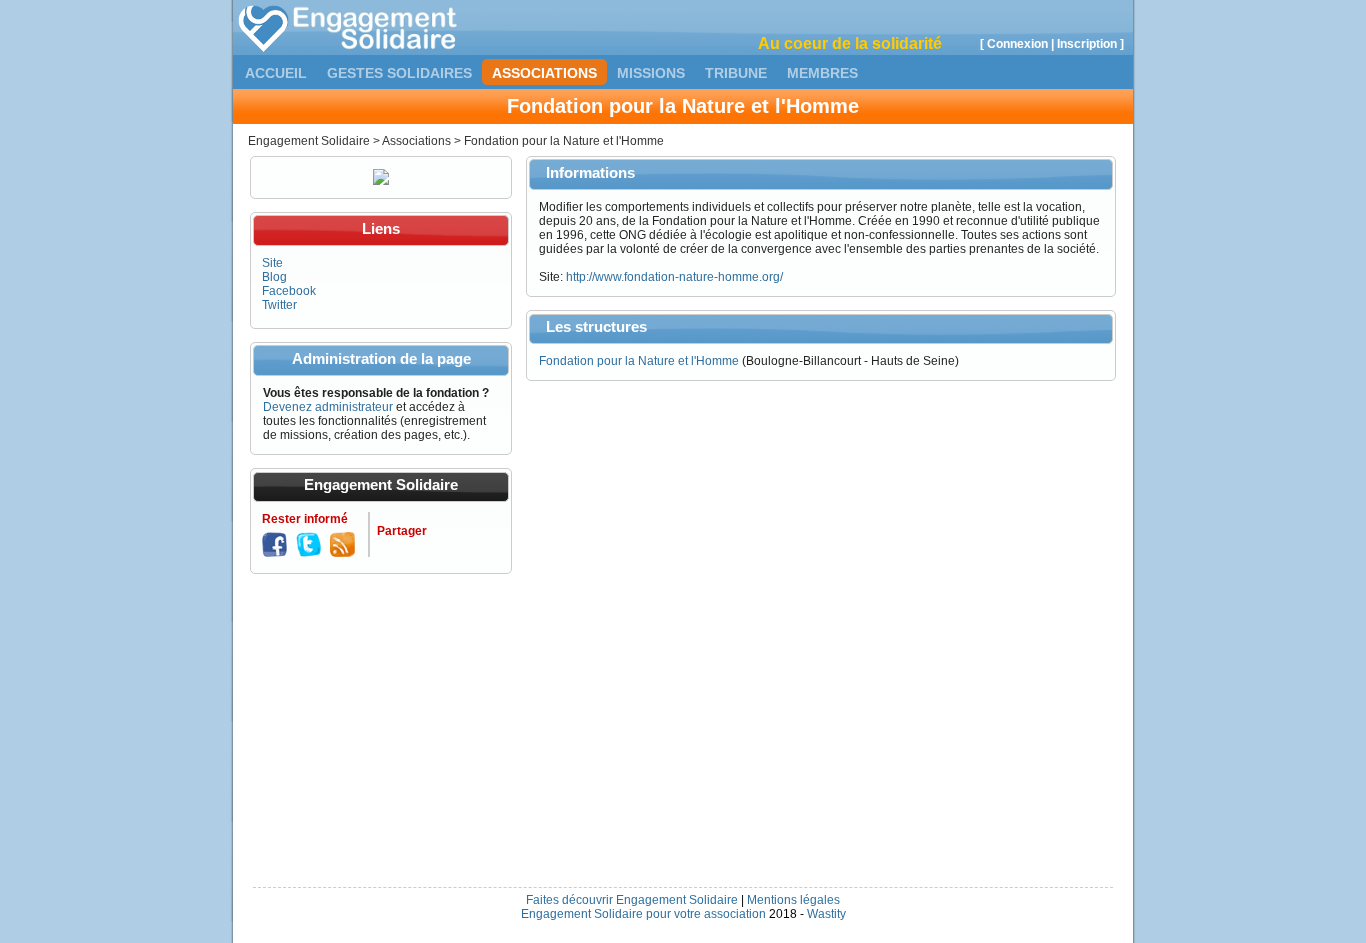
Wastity (826, 914)
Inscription (1087, 44)
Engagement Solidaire (309, 141)
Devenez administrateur (328, 407)
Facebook (289, 291)
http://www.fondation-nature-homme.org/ (674, 277)
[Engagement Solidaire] (349, 48)
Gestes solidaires (399, 73)
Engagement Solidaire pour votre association (643, 914)
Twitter (279, 305)
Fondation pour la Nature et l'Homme (639, 361)
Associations (544, 73)
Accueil (276, 73)
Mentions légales (793, 900)
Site (272, 263)
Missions (651, 73)
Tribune (736, 73)
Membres (822, 73)
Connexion (1017, 44)
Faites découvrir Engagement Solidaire (632, 900)
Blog (274, 277)
